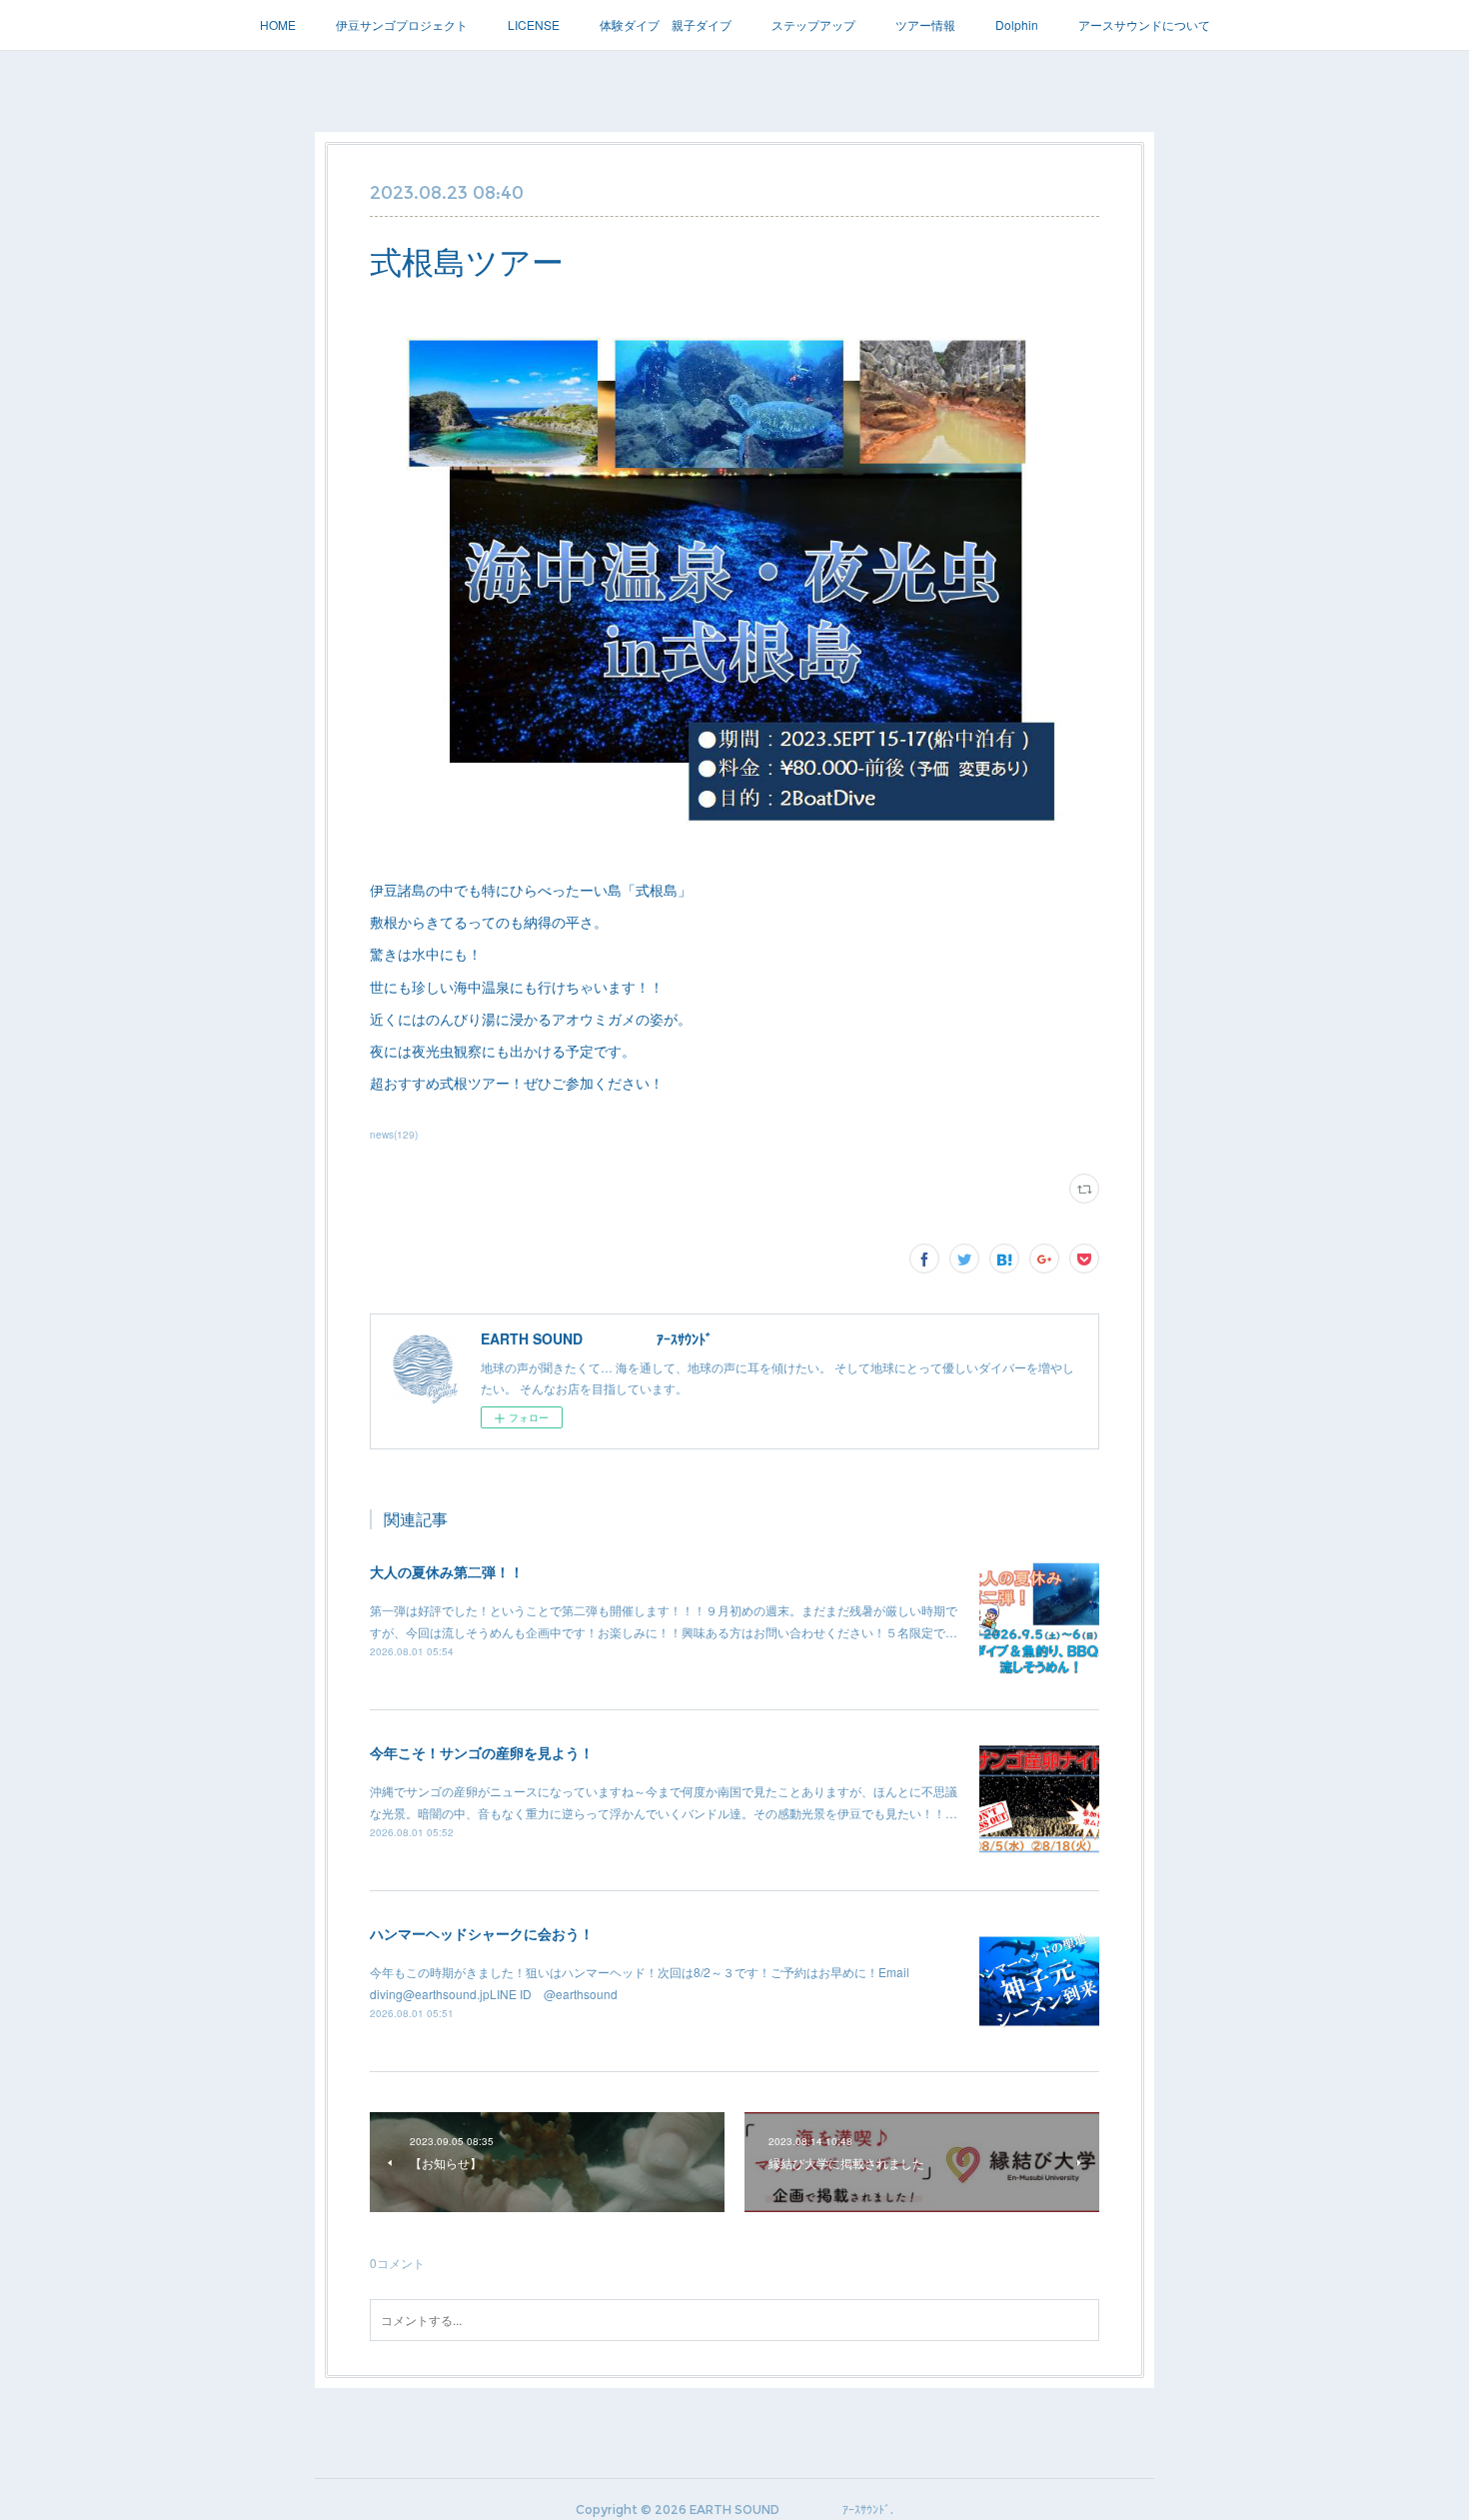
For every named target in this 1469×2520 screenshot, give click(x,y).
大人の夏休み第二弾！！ (447, 1571)
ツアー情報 (925, 24)
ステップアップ (813, 24)
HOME (278, 24)
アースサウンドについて (1144, 24)
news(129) (394, 1135)
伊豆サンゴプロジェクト (402, 24)
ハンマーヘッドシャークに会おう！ (482, 1933)
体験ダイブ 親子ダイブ (666, 24)
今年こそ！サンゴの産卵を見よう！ (482, 1752)
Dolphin (1017, 24)
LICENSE (534, 24)
